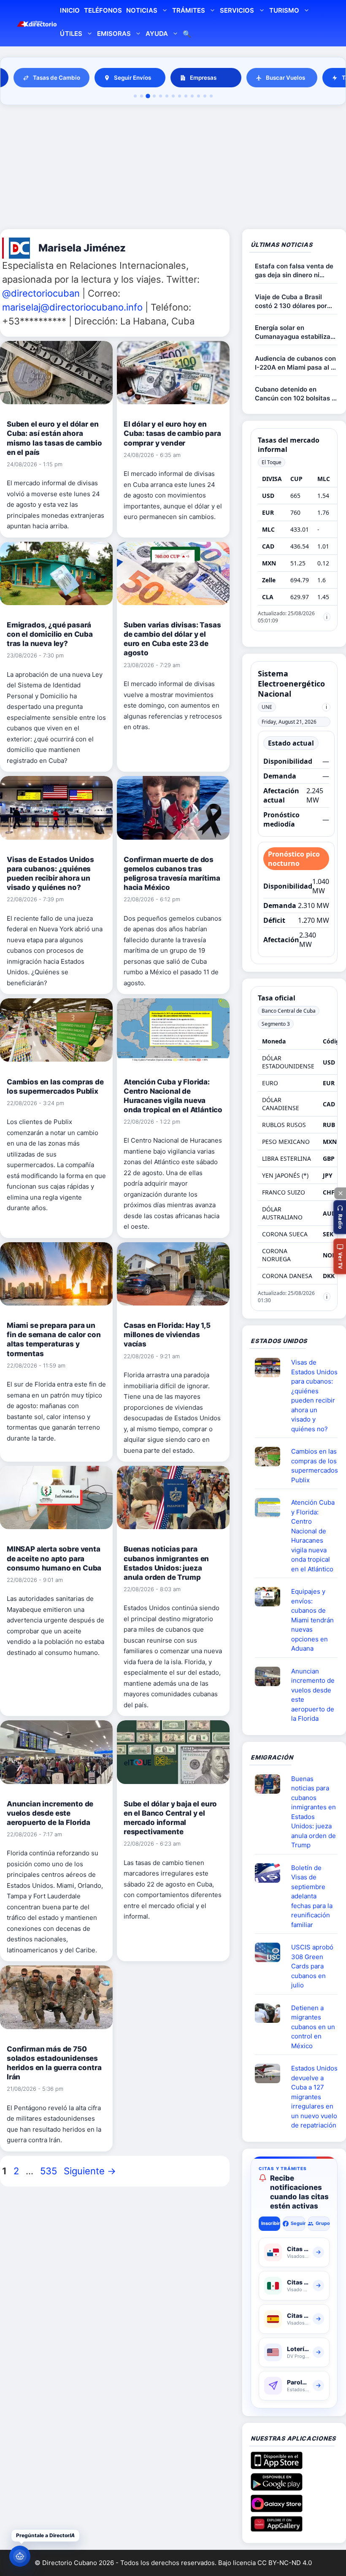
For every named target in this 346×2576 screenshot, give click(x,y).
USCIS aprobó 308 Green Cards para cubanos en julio (312, 1966)
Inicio (70, 10)
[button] (340, 1217)
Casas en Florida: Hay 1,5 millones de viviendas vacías (167, 1335)
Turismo (284, 10)
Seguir (298, 2223)
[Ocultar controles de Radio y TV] (340, 1193)
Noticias (142, 10)
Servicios (237, 10)
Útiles (71, 34)
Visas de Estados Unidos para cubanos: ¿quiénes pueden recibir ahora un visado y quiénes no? (314, 1396)
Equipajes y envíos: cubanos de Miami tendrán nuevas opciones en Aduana (312, 1620)
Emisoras (114, 34)
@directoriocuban (41, 293)
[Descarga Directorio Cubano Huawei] (277, 2528)
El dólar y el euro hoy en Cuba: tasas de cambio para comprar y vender (172, 433)
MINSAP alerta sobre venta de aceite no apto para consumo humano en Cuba (54, 1558)
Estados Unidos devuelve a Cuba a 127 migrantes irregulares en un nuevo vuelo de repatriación (314, 2097)
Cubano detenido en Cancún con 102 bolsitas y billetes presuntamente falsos (295, 394)
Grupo (323, 2223)
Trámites (189, 10)
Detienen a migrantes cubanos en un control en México (313, 2027)
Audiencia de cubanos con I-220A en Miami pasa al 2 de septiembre (295, 363)
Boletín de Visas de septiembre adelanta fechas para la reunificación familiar (312, 1896)
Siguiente (90, 2171)
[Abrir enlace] (271, 1368)
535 (49, 2171)
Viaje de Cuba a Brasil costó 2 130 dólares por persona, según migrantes (295, 301)
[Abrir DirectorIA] (20, 2556)
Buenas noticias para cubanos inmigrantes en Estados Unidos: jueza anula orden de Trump (314, 1812)
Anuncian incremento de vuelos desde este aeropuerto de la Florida (50, 1813)
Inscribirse (271, 2223)
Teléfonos (103, 10)
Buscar (187, 35)
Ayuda (157, 34)
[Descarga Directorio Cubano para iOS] (277, 2466)
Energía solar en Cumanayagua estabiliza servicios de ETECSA (293, 332)
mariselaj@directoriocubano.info (72, 307)
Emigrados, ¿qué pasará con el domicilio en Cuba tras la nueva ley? (50, 634)
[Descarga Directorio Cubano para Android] (277, 2487)
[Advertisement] (173, 168)
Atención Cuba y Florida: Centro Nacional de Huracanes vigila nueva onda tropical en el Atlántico (313, 1536)
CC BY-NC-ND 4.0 (285, 2563)
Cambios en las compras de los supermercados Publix (315, 1466)
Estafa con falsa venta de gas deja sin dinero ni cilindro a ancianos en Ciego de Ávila (294, 271)
